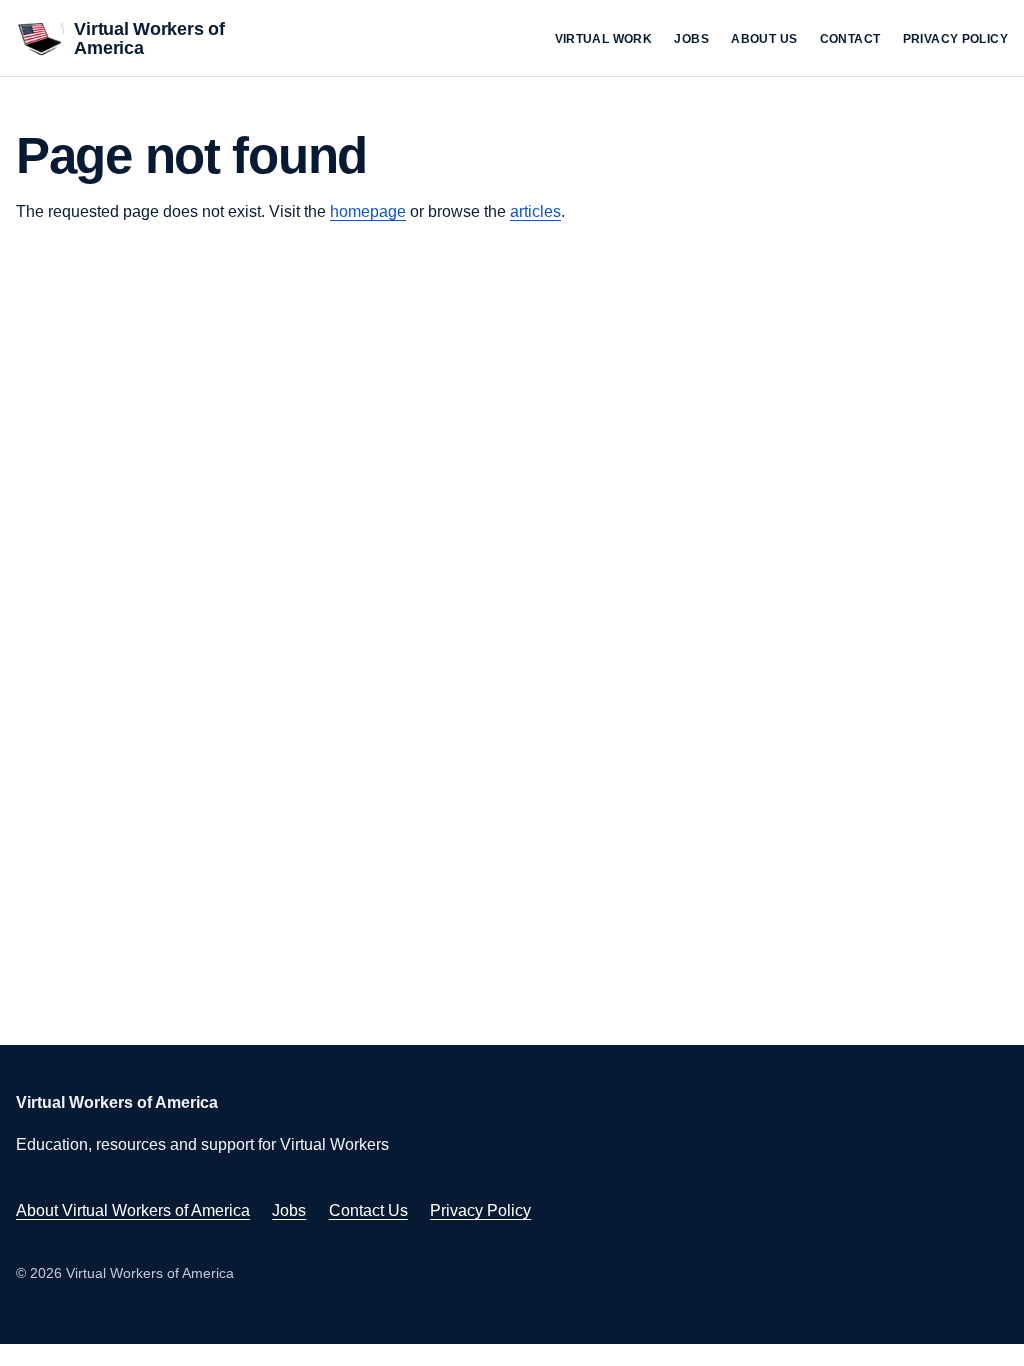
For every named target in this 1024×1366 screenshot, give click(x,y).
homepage (368, 211)
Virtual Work (604, 39)
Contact (850, 39)
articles (535, 211)
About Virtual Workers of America (133, 1210)
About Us (764, 39)
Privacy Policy (955, 39)
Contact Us (368, 1210)
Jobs (691, 39)
